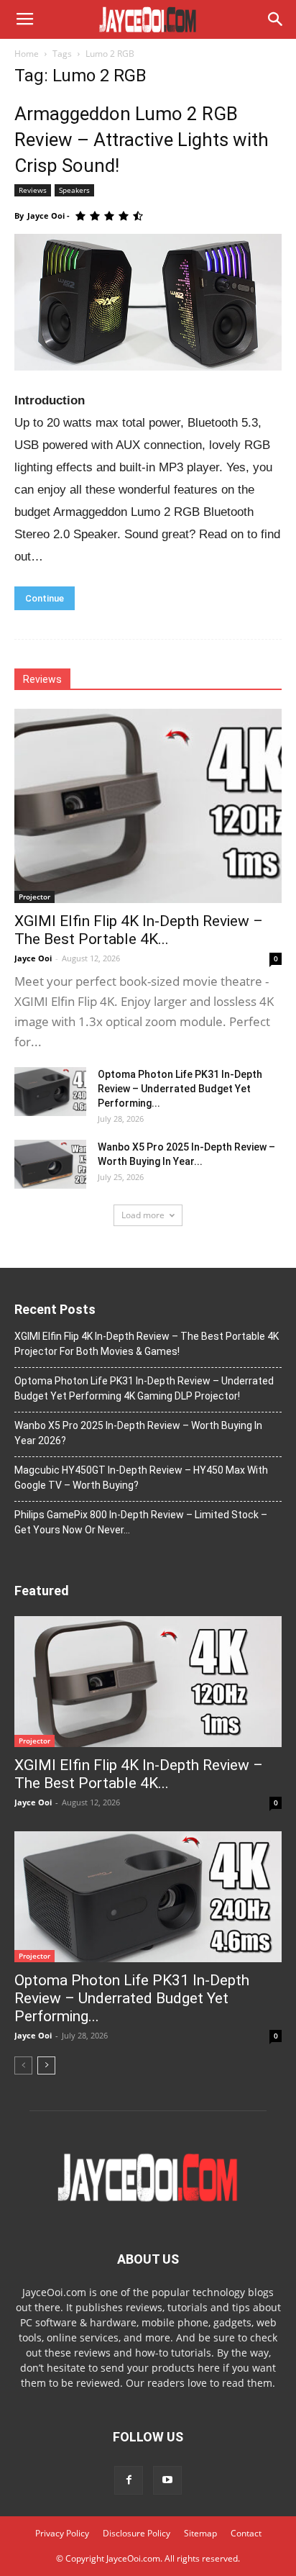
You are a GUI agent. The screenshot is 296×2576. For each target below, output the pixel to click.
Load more (143, 1215)
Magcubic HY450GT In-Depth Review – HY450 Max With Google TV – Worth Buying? (141, 1478)
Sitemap (200, 2533)
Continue (45, 598)
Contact (246, 2533)
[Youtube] (167, 2480)
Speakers (74, 190)
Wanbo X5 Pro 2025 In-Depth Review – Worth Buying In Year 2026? (138, 1433)
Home (27, 54)
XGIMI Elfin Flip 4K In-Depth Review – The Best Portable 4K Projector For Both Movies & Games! (147, 1344)
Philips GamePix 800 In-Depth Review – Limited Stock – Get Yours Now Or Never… (141, 1522)
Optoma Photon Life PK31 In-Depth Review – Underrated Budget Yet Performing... (180, 1089)
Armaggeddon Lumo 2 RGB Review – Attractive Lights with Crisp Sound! (142, 140)
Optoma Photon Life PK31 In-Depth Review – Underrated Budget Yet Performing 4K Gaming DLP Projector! (144, 1388)
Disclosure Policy (137, 2533)
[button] (276, 19)
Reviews (33, 190)
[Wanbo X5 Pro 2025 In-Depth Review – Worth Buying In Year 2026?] (50, 1165)
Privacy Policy (62, 2533)
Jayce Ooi (46, 216)
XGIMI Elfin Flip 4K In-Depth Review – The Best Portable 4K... (139, 930)
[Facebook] (129, 2480)
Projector (34, 897)
